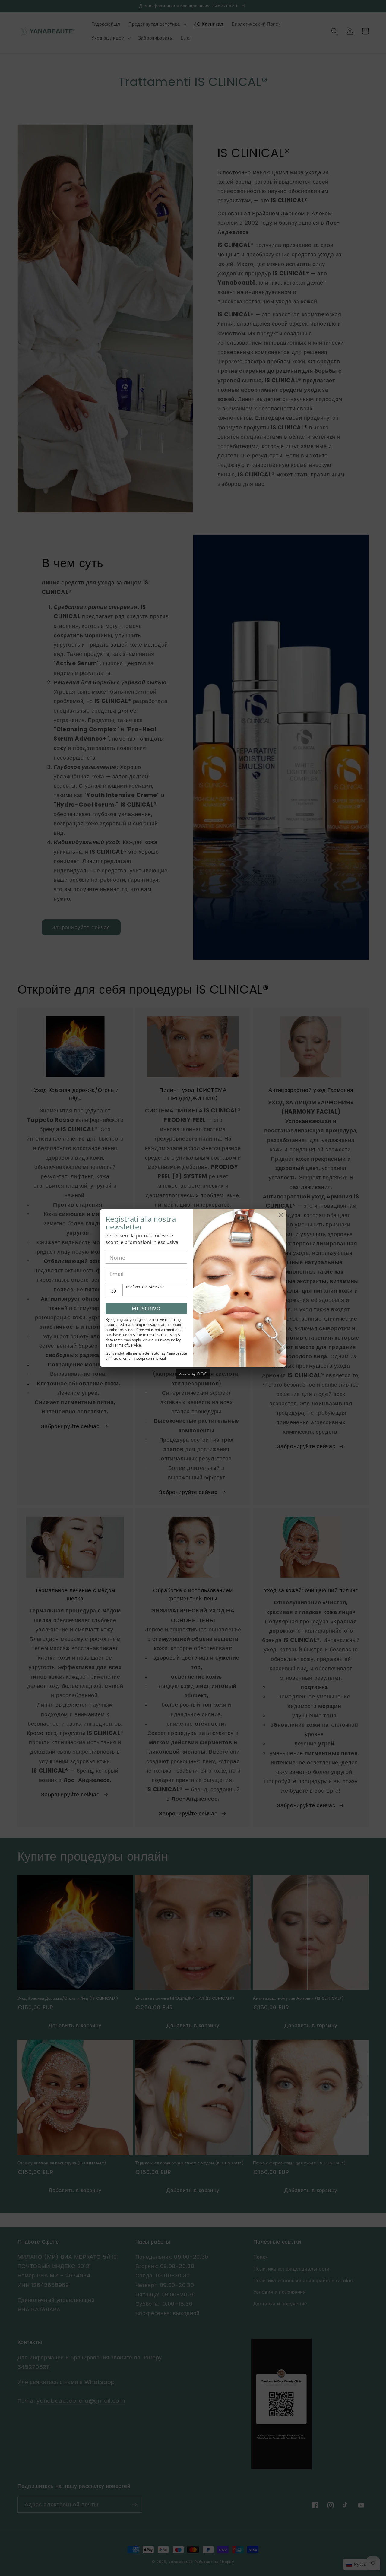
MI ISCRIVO (146, 1309)
